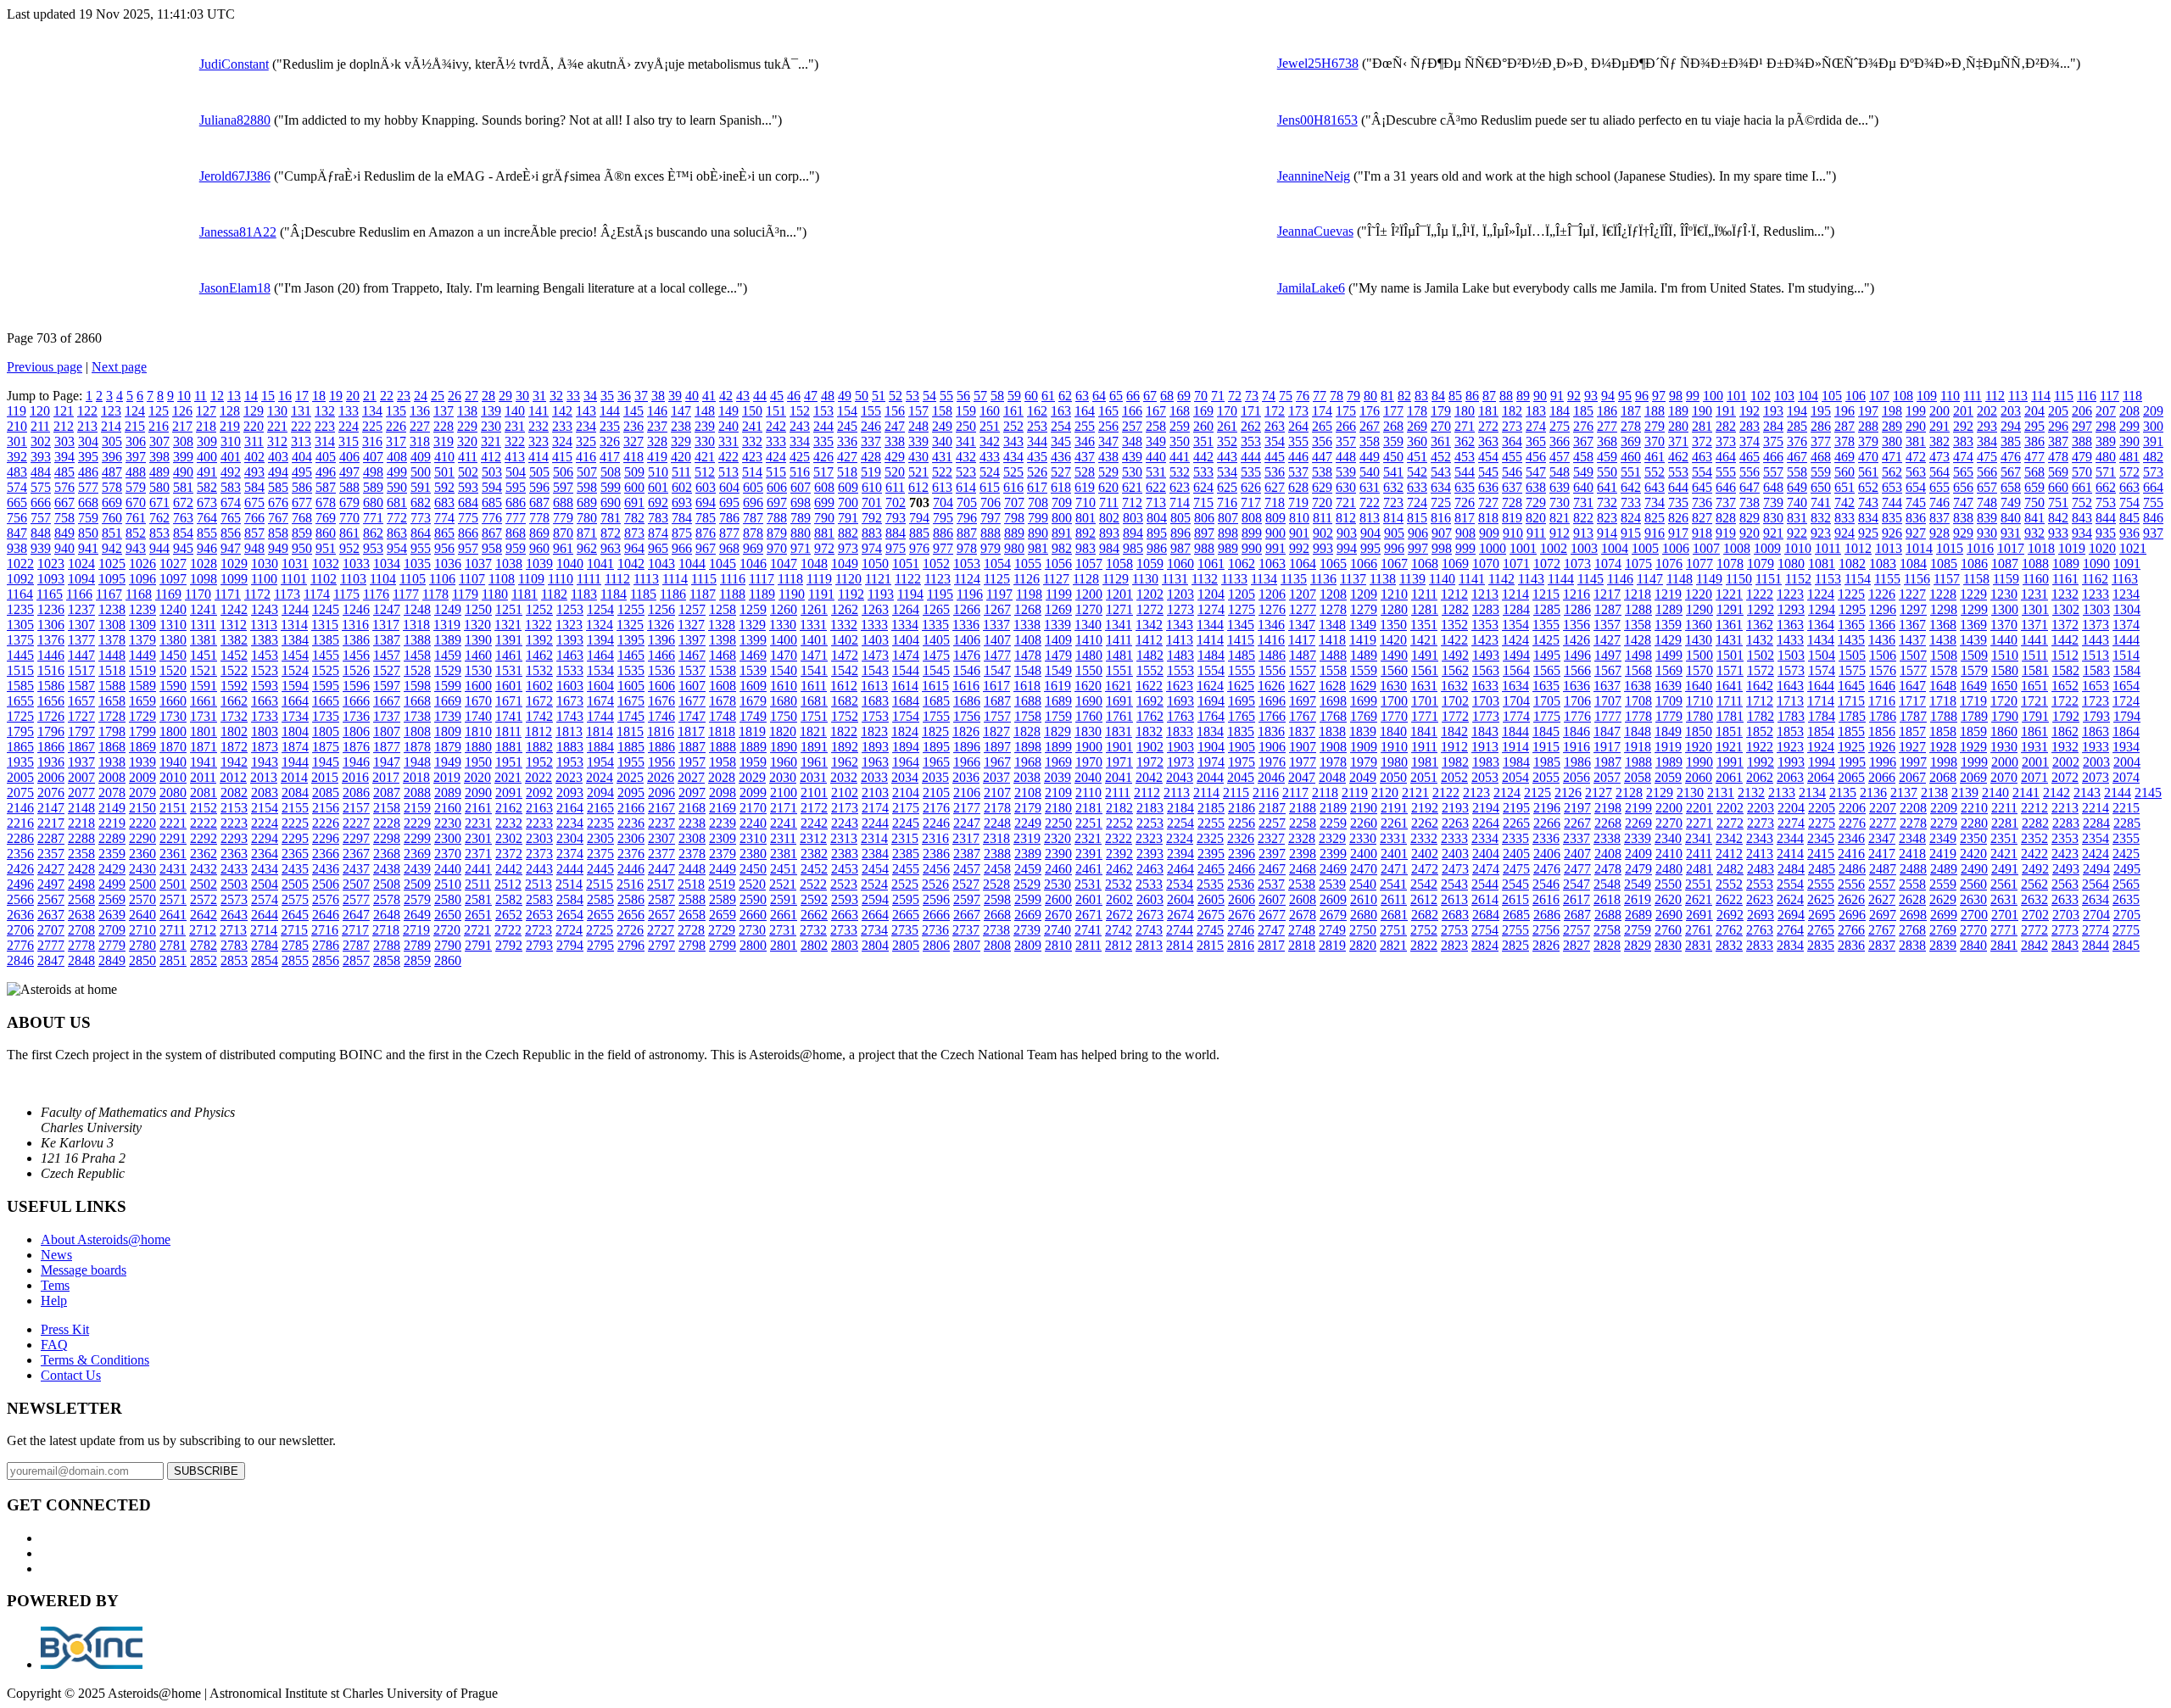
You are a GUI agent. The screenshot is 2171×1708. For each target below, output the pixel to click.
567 (2011, 472)
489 (159, 472)
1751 (814, 716)
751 (2058, 502)
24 (421, 396)
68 (1167, 396)
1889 (753, 747)
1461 (509, 655)
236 (633, 426)
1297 (1913, 609)
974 (872, 548)
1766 (1272, 716)
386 (2034, 441)
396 (112, 457)
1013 (1889, 548)
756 (17, 518)
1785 (1852, 716)
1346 (1271, 625)
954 (397, 548)
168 (1180, 411)
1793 (2096, 716)
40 (692, 396)
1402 (845, 640)
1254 (600, 609)
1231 (2034, 594)
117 (2110, 396)
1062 (1242, 564)
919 (1726, 533)
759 (88, 518)
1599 (448, 686)
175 (1346, 411)
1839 (1363, 731)
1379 (142, 640)
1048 (814, 564)
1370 (2004, 625)
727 (1488, 502)
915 (1631, 533)
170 (1227, 411)
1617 (996, 686)
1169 (168, 594)
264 (1298, 426)
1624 (1210, 686)
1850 (1699, 731)
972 (824, 548)
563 (1916, 472)
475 (1987, 457)
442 (1203, 457)
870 (563, 533)
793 (896, 518)
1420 (1393, 640)
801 (1085, 518)
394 (64, 457)
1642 (1760, 686)
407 (373, 457)
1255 (631, 609)
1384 (295, 640)
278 (1631, 426)
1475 (936, 655)
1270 (1089, 609)
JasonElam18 (235, 288)
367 (1583, 441)
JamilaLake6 (1311, 288)
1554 (1211, 670)
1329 (752, 625)
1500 (1699, 655)
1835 (1241, 731)
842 (2058, 518)
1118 (790, 579)
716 (1227, 502)
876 (706, 533)
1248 (417, 609)
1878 (417, 747)
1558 (1333, 670)
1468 (723, 655)
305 (112, 441)
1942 (234, 762)
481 (2129, 457)
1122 (908, 579)
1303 (2096, 609)
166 (1132, 411)
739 (1773, 502)
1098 (204, 579)
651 (1845, 487)
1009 (1767, 548)
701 (872, 502)
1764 (1211, 716)
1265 (936, 609)
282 (1726, 426)
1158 (1976, 579)
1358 (1638, 625)
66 (1133, 396)
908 (1465, 533)
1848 (1638, 731)
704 (943, 502)
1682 (845, 701)
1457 (387, 655)
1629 (1363, 686)
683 (444, 502)
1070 (1486, 564)
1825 (935, 731)
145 (633, 411)
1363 (1790, 625)
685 (492, 502)
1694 (1211, 701)
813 (1370, 518)
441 (1180, 457)
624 (1203, 487)
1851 (1729, 731)
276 (1583, 426)
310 (231, 441)
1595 (326, 686)
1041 (600, 564)
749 (2011, 502)
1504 (1822, 655)
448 (1346, 457)
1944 (295, 762)
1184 (614, 594)
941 (88, 548)
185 (1583, 411)
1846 (1577, 731)
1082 (1852, 564)
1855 (1851, 731)
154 (847, 411)
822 (1583, 518)
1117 (762, 579)
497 (349, 472)
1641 (1729, 686)
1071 (1516, 564)
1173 (287, 594)
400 (207, 457)
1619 (1058, 686)
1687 (997, 701)
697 (777, 502)
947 (231, 548)
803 (1133, 518)
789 (801, 518)
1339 (1058, 625)
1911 (1424, 747)
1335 (935, 625)
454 (1488, 457)
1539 (753, 670)
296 (2058, 426)
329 (681, 441)
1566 (1577, 670)
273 (1512, 426)
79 (1353, 396)
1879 (448, 747)
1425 (1546, 640)
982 (1062, 548)
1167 (109, 594)
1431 (1729, 640)
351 (1203, 441)
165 (1108, 411)
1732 (234, 716)
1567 (1608, 670)
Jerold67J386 (235, 176)
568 (2034, 472)
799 (1038, 518)
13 (234, 396)
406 (349, 457)
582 (207, 487)
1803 (265, 731)
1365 (1851, 625)
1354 (1515, 625)
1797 (81, 731)
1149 (1709, 579)
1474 (906, 655)
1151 (1769, 579)
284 (1773, 426)
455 (1512, 457)
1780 (1699, 716)
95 (1625, 396)
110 (1950, 396)
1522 (234, 670)
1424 (1515, 640)
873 (634, 533)
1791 (2035, 716)
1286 (1577, 609)
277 (1607, 426)
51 (879, 396)
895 (1157, 533)
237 (657, 426)
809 (1275, 518)
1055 (1028, 564)
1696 (1272, 701)
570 (2082, 472)
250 (966, 426)
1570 (1699, 670)
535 (1251, 472)
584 (254, 487)
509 (634, 472)
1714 (1821, 701)
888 (991, 533)
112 (1995, 396)
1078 (1730, 564)
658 (2011, 487)
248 (918, 426)
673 (207, 502)
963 (611, 548)
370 (1655, 441)
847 (17, 533)
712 (1132, 502)
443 (1227, 457)
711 (1109, 502)
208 (2129, 411)
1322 (539, 625)
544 (1465, 472)
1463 (570, 655)
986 (1157, 548)
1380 (173, 640)
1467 (692, 655)
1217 (1607, 594)
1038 (509, 564)
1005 (1645, 548)
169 (1203, 411)
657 (1987, 487)
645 (1702, 487)
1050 (875, 564)
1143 (1531, 579)
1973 (1180, 762)
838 (1963, 518)
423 (752, 457)
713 (1156, 502)
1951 (509, 762)
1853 (1790, 731)
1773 (1486, 716)
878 (753, 533)
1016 (1980, 548)
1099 (234, 579)
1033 (356, 564)
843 (2082, 518)
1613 (874, 686)
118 (2132, 396)
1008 (1737, 548)
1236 (51, 609)
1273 (1180, 609)
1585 (20, 686)
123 (111, 411)
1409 (1058, 640)
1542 (845, 670)
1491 (1425, 655)
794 (919, 518)
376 (1797, 441)
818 (1488, 518)
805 (1180, 518)
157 (918, 411)
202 (1987, 411)
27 (472, 396)
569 (2058, 472)
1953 (570, 762)
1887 (692, 747)
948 (254, 548)
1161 (2065, 579)
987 (1180, 548)
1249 (448, 609)
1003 (1584, 548)
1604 (600, 686)
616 (1013, 487)
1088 (2035, 564)
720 (1322, 502)
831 (1797, 518)
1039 (539, 564)
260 (1203, 426)
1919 (1668, 747)
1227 (1912, 594)
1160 (2036, 579)
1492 (1455, 655)
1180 (495, 594)
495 (302, 472)
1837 (1302, 731)
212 (64, 426)
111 (1973, 396)
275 (1560, 426)
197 (1868, 411)
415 (562, 457)
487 (112, 472)
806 (1204, 518)
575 (41, 487)
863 (397, 533)
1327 (691, 625)
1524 (295, 670)
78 (1337, 396)
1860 (2004, 731)
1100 (264, 579)
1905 (1242, 747)
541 (1393, 472)
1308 (112, 625)
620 (1108, 487)
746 (1939, 502)
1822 (844, 731)
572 (2129, 472)
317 (396, 441)
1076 (1669, 564)
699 (824, 502)
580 (159, 487)
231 (515, 426)
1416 (1271, 640)
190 (1702, 411)
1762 (1150, 716)
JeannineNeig (1314, 176)
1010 (1798, 548)
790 (824, 518)
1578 (1944, 670)
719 (1298, 502)
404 (302, 457)
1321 (508, 625)
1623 (1180, 686)
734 (1655, 502)
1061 (1211, 564)
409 (421, 457)
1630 (1393, 686)
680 (373, 502)
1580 (2005, 670)
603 (706, 487)
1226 (1882, 594)
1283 (1486, 609)
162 (1037, 411)
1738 (417, 716)
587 (326, 487)
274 (1536, 426)
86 (1472, 396)
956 (444, 548)
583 (231, 487)
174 (1322, 411)
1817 (691, 731)
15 (268, 396)
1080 (1791, 564)
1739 (448, 716)
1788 (1944, 716)
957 (468, 548)
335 (823, 441)
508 (611, 472)
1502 (1761, 655)
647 (1750, 487)
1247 (387, 609)
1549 (1058, 670)
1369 (1973, 625)
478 (2058, 457)
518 (847, 472)
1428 (1638, 640)
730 (1560, 502)
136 (420, 411)
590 (397, 487)
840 (2011, 518)
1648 (1943, 686)
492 (231, 472)
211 (40, 426)
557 (1773, 472)
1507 (1913, 655)
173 (1298, 411)
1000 (1493, 548)
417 (610, 457)
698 (801, 502)
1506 (1883, 655)
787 (753, 518)
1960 (784, 762)
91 (1557, 396)
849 (64, 533)
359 (1393, 441)
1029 (234, 564)
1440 (2004, 640)
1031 (295, 564)
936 (2129, 533)
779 (563, 518)
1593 (265, 686)
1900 (1089, 747)
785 (706, 518)
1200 (1089, 594)
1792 (2066, 716)
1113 (646, 579)
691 (634, 502)
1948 (417, 762)
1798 (112, 731)
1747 (692, 716)
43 (743, 396)
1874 (295, 747)
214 (111, 426)
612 (918, 487)
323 (539, 441)
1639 (1668, 686)
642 (1631, 487)
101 (1737, 396)
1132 (1205, 579)
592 (444, 487)
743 (1868, 502)
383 (1963, 441)
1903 (1180, 747)
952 (349, 548)
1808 (417, 731)
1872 (234, 747)
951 (326, 548)
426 (823, 457)
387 (2058, 441)
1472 (845, 655)
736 (1702, 502)
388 (2082, 441)
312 (277, 441)
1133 (1234, 579)
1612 (844, 686)
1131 (1175, 579)
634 (1441, 487)
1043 (661, 564)
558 (1797, 472)
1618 (1027, 686)
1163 (2125, 579)
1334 (905, 625)
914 (1607, 533)
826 (1678, 518)
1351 (1424, 625)
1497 (1608, 655)
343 (1013, 441)
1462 (539, 655)
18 (319, 396)
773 (421, 518)
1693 (1180, 701)
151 (776, 411)
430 (918, 457)
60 (1031, 396)
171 (1251, 411)
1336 (966, 625)
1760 (1089, 716)
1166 (79, 594)
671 (159, 502)
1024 (81, 564)
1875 (326, 747)
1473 (875, 655)
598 (587, 487)
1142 (1501, 579)
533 (1203, 472)
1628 (1332, 686)
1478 (1028, 655)
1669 (448, 701)
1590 (173, 686)
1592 (234, 686)
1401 (814, 640)
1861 (2034, 731)
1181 (525, 594)
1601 (509, 686)
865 (444, 533)
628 (1298, 487)
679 (349, 502)
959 (516, 548)
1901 (1119, 747)
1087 (2005, 564)
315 (349, 441)
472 (1916, 457)
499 (397, 472)
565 (1963, 472)
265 (1322, 426)
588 (349, 487)
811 (1323, 518)
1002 (1554, 548)
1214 (1515, 594)
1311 (203, 625)
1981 (1425, 762)
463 (1702, 457)
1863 (2096, 731)
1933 (2096, 747)
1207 (1303, 594)
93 (1591, 396)
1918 (1638, 747)
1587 (81, 686)
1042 (631, 564)
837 (1939, 518)
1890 (784, 747)
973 (848, 548)
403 (278, 457)
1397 (692, 640)
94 (1608, 396)
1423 (1485, 640)
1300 (2005, 609)
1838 (1332, 731)
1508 (1944, 655)
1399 (753, 640)
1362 (1760, 625)
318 (420, 441)
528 (1085, 472)
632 (1393, 487)
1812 (539, 731)
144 (610, 411)
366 (1560, 441)
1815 (630, 731)
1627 (1302, 686)
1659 (142, 701)
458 (1583, 457)
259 (1180, 426)
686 (516, 502)
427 (847, 457)
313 (301, 441)
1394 (600, 640)
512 (705, 472)
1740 (478, 716)
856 (231, 533)
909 (1489, 533)
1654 (2126, 686)
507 (587, 472)
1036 (448, 564)
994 (1347, 548)
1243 (265, 609)
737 (1726, 502)
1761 (1119, 716)
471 (1892, 457)
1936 (51, 762)
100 (1713, 396)
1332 (844, 625)
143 (586, 411)
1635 (1546, 686)
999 (1465, 548)
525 (1013, 472)
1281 (1425, 609)
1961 (814, 762)
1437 (1912, 640)
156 (895, 411)
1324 (600, 625)
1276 (1272, 609)
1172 (257, 594)
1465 (631, 655)
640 (1583, 487)
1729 (142, 716)
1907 (1303, 747)
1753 (875, 716)
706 (991, 502)
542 (1417, 472)
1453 (265, 655)
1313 (264, 625)
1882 (539, 747)
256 (1108, 426)
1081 (1822, 564)
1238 (112, 609)
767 (278, 518)
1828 (1027, 731)
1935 (20, 762)
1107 (472, 579)
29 (505, 396)
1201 (1119, 594)
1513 (2096, 655)
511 (681, 472)
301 (17, 441)
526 (1037, 472)
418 (633, 457)
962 (587, 548)
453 (1465, 457)
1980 (1394, 762)
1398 (723, 640)
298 (2106, 426)
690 (611, 502)
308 (183, 441)
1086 (1974, 564)
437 (1085, 457)
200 (1939, 411)
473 (1939, 457)
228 (444, 426)
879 (777, 533)
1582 (2066, 670)
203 (2011, 411)
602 (682, 487)
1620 (1088, 686)
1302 (2066, 609)
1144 (1561, 579)
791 (848, 518)
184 (1560, 411)
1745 (631, 716)
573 (2153, 472)
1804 (295, 731)
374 (1750, 441)
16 (285, 396)
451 (1417, 457)
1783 (1791, 716)
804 (1157, 518)
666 (41, 502)
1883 (570, 747)
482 (2153, 457)
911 (1536, 533)
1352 (1454, 625)
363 (1488, 441)
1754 (906, 716)
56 (963, 396)
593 (468, 487)
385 (2011, 441)
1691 (1119, 701)
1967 (997, 762)
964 (634, 548)
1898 (1028, 747)
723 (1393, 502)
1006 (1676, 548)
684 (468, 502)
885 (919, 533)
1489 (1364, 655)
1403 (875, 640)
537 (1298, 472)
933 (2058, 533)
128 (230, 411)
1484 (1211, 655)
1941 (204, 762)
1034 (387, 564)
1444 (2126, 640)
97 (1659, 396)
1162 (2095, 579)
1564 (1516, 670)
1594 (295, 686)
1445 (20, 655)
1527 (387, 670)
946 (207, 548)
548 (1560, 472)
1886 (661, 747)
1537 (692, 670)
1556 (1272, 670)
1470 (784, 655)
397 (136, 457)
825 (1655, 518)
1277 (1303, 609)
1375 (20, 640)
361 (1441, 441)
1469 (753, 655)
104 (1808, 396)
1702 (1455, 701)
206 (2082, 411)
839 (1987, 518)
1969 (1058, 762)
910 (1513, 533)
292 (1963, 426)
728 (1512, 502)
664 (2153, 487)
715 (1203, 502)
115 (2064, 396)
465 (1750, 457)
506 (563, 472)
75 (1286, 396)
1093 (51, 579)
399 (183, 457)
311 (254, 441)
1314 (294, 625)
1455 (326, 655)
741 (1821, 502)
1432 (1760, 640)
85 (1455, 396)
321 (491, 441)
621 (1132, 487)
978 (967, 548)
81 (1387, 396)
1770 (1394, 716)
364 (1512, 441)
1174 (317, 594)
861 (349, 533)
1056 (1058, 564)
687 (539, 502)
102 (1761, 396)
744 (1892, 502)
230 (491, 426)
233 (562, 426)
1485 (1242, 655)
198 (1892, 411)
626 (1251, 487)
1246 (356, 609)
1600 (478, 686)
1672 (539, 701)
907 (1442, 533)
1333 (874, 625)
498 (373, 472)
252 (1013, 426)
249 (942, 426)
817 (1465, 518)
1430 (1699, 640)
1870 (173, 747)
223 (325, 426)
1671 (509, 701)
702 (896, 502)
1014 (1919, 548)
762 (159, 518)
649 (1797, 487)
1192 (851, 594)
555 (1726, 472)
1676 (661, 701)
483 (17, 472)
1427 (1607, 640)
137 (444, 411)
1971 (1119, 762)
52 (896, 396)
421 (705, 457)
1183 (584, 594)
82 (1404, 396)
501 (444, 472)
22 (387, 396)
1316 (355, 625)
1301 (2035, 609)
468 (1821, 457)
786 (729, 518)
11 (201, 396)
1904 (1211, 747)
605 (753, 487)
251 (990, 426)
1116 (733, 579)
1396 (661, 640)
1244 (295, 609)
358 (1370, 441)
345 (1061, 441)
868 (516, 533)
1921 (1729, 747)
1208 (1333, 594)
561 (1868, 472)
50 (862, 396)
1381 (204, 640)
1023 (51, 564)
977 (943, 548)
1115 (704, 579)
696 (753, 502)
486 (88, 472)
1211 (1424, 594)
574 (17, 487)
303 (64, 441)
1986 (1577, 762)
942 (112, 548)
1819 (752, 731)
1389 (448, 640)
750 (2034, 502)
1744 (600, 716)
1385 (326, 640)
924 (1845, 533)
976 (919, 548)
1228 (1943, 594)
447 (1322, 457)
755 (2153, 502)
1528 (417, 670)
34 (590, 396)
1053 (967, 564)
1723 (2096, 701)
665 (17, 502)
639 (1560, 487)
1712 (1760, 701)
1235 (20, 609)
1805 (326, 731)
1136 (1323, 579)
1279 (1364, 609)
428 (871, 457)
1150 (1739, 579)
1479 (1058, 655)
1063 (1272, 564)
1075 (1638, 564)
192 (1750, 411)
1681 (814, 701)
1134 (1264, 579)
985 (1133, 548)
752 (2082, 502)
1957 (692, 762)
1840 (1393, 731)
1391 (509, 640)
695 (729, 502)
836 (1916, 518)
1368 (1943, 625)
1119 (819, 579)
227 (420, 426)
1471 (814, 655)
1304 (2127, 609)
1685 (936, 701)
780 (587, 518)
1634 (1515, 686)
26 (455, 396)
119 (17, 411)
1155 (1887, 579)
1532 (539, 670)
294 (2011, 426)
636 (1488, 487)
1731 (204, 716)
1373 (2096, 625)
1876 (356, 747)
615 (990, 487)
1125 (997, 579)
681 (397, 502)
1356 (1577, 625)
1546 (967, 670)
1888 (723, 747)
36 (624, 396)
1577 (1913, 670)
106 (1856, 396)
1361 (1729, 625)
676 (278, 502)
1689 (1058, 701)
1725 (20, 716)
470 (1868, 457)
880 (801, 533)
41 (709, 396)
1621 (1119, 686)
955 (421, 548)
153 (823, 411)
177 (1393, 411)
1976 (1272, 762)
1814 (600, 731)
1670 (478, 701)
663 (2129, 487)
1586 (51, 686)
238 (681, 426)
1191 (821, 594)
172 (1275, 411)
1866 (51, 747)
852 (136, 533)
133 (349, 411)
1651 (2034, 686)
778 (539, 518)
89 (1523, 396)
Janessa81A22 (238, 232)
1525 (326, 670)
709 (1062, 502)
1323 (569, 625)
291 (1939, 426)
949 (278, 548)
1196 (970, 594)
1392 (539, 640)
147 (681, 411)
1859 (1973, 731)
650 (1821, 487)
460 (1631, 457)
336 (847, 441)
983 (1085, 548)
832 (1821, 518)
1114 (675, 579)
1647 (1912, 686)
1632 (1454, 686)
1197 (999, 594)
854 (183, 533)
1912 (1454, 747)
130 (277, 411)
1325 (630, 625)
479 (2082, 457)
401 (231, 457)
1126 (1027, 579)
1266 (967, 609)
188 (1655, 411)
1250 (478, 609)
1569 (1669, 670)
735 (1678, 502)
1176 (376, 594)
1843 (1485, 731)
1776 (1577, 716)
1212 (1454, 594)
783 (658, 518)
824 (1631, 518)
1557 (1303, 670)
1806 (356, 731)
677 (302, 502)
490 (183, 472)
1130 (1145, 579)
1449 (142, 655)
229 (467, 426)
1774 (1516, 716)
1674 (600, 701)
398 (159, 457)
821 (1560, 518)
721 (1346, 502)
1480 (1089, 655)
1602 (539, 686)
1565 (1547, 670)
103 (1784, 396)
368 (1607, 441)
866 (468, 533)
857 (254, 533)
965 (658, 548)
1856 (1882, 731)
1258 (723, 609)
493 (254, 472)
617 (1037, 487)
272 (1488, 426)
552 (1655, 472)
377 (1821, 441)
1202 (1150, 594)
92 (1574, 396)
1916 (1577, 747)
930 (1987, 533)
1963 (875, 762)
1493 (1486, 655)
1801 (204, 731)
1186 (673, 594)
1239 (142, 609)
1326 (661, 625)
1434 (1821, 640)
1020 (2102, 548)
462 (1678, 457)
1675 (631, 701)
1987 (1608, 762)
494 (278, 472)
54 (929, 396)
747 (1963, 502)
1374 (2126, 625)
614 (966, 487)
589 (373, 487)
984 (1109, 548)
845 (2129, 518)
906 (1418, 533)
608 (824, 487)
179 (1441, 411)
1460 (478, 655)
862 (373, 533)
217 (182, 426)
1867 (81, 747)
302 (41, 441)
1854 (1821, 731)
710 (1085, 502)
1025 (112, 564)
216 (159, 426)
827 (1702, 518)
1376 (51, 640)
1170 (198, 594)
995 (1370, 548)
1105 (413, 579)
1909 (1364, 747)
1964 (906, 762)
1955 (631, 762)
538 (1322, 472)
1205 (1242, 594)
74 (1269, 396)
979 (991, 548)
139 (491, 411)
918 (1702, 533)
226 (396, 426)
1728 (112, 716)
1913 (1485, 747)
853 (159, 533)
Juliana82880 (235, 120)
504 (516, 472)
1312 (233, 625)
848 (41, 533)
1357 (1607, 625)
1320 (477, 625)
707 (1014, 502)
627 (1275, 487)
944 (159, 548)
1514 (2126, 655)
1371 (2034, 625)
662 (2106, 487)
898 (1228, 533)
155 (871, 411)
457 (1560, 457)
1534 (600, 670)
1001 (1523, 548)
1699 (1364, 701)
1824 (905, 731)
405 (326, 457)
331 (728, 441)
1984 (1516, 762)
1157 (1947, 579)
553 (1678, 472)
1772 (1455, 716)
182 (1512, 411)
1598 (417, 686)
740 (1797, 502)
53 (912, 396)
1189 (762, 594)
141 (539, 411)
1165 (50, 594)
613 (942, 487)
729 (1536, 502)
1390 (478, 640)
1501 (1730, 655)
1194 (910, 594)
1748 (723, 716)
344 (1037, 441)
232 (539, 426)
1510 (2005, 655)
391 (2153, 441)
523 (966, 472)
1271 (1119, 609)
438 (1108, 457)
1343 (1180, 625)
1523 (265, 670)
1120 (848, 579)
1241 (204, 609)
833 (1845, 518)
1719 (1973, 701)
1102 (324, 579)
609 (848, 487)
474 (1963, 457)
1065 (1333, 564)
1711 (1730, 701)
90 (1540, 396)
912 (1560, 533)
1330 (783, 625)
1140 (1442, 579)
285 (1797, 426)
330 (705, 441)
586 (302, 487)
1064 (1303, 564)
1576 (1883, 670)
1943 (265, 762)
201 (1963, 411)
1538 (723, 670)
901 (1299, 533)
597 (563, 487)
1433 (1790, 640)
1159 (2006, 579)
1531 (509, 670)
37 (641, 396)
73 (1252, 396)
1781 (1730, 716)
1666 (356, 701)
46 (794, 396)
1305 (20, 625)
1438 (1943, 640)
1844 (1515, 731)
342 (990, 441)
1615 (935, 686)
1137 (1353, 579)
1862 (2065, 731)
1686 (967, 701)
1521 (204, 670)
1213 (1485, 594)
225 (372, 426)
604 (729, 487)
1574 (1822, 670)
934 (2082, 533)
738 (1750, 502)
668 (88, 502)
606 (777, 487)
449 (1370, 457)
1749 (753, 716)
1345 (1241, 625)
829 (1750, 518)
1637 (1607, 686)
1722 (2065, 701)
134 (372, 411)
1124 (967, 579)
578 (112, 487)
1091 (2127, 564)
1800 (173, 731)
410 (444, 457)
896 (1180, 533)
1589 (142, 686)
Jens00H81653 (1317, 120)
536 (1275, 472)
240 (728, 426)
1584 (2127, 670)
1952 (539, 762)
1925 (1851, 747)
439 (1132, 457)
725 (1441, 502)
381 (1916, 441)
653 (1892, 487)
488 (136, 472)
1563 (1486, 670)
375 (1773, 441)
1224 (1821, 594)
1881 (509, 747)
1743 (570, 716)
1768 (1333, 716)
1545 (936, 670)
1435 (1851, 640)
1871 (204, 747)
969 (753, 548)
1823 (874, 731)
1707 (1608, 701)
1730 (173, 716)
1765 (1242, 716)
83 (1421, 396)
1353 (1485, 625)
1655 (20, 701)
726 (1465, 502)
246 (871, 426)
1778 (1638, 716)
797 (991, 518)
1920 (1699, 747)
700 (848, 502)
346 (1085, 441)
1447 (81, 655)
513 (728, 472)
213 (87, 426)
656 (1963, 487)
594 (492, 487)
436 (1061, 457)
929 (1963, 533)
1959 (753, 762)
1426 (1577, 640)
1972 (1150, 762)
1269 (1058, 609)
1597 (387, 686)
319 (444, 441)
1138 (1383, 579)
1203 (1180, 594)
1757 (997, 716)
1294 (1822, 609)
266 (1346, 426)
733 (1631, 502)
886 (943, 533)
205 (2058, 411)
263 (1275, 426)
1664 (295, 701)
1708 (1638, 701)
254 (1061, 426)
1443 (2096, 640)
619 (1085, 487)
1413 (1180, 640)
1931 (2034, 747)
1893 (875, 747)
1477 (997, 655)
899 (1252, 533)
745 (1916, 502)
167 (1156, 411)
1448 (112, 655)
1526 (356, 670)
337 (871, 441)
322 (515, 441)
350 (1180, 441)
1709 (1669, 701)
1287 (1608, 609)
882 (848, 533)
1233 (2096, 594)
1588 (112, 686)
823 (1607, 518)
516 (800, 472)
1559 (1364, 670)
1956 (661, 762)
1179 (465, 594)
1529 (448, 670)
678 (326, 502)
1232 (2065, 594)
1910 (1394, 747)
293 (1987, 426)
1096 (142, 579)
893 (1109, 533)
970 (777, 548)
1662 (234, 701)
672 (183, 502)
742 (1845, 502)
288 (1868, 426)
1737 (387, 716)
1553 (1180, 670)
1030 (265, 564)
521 (918, 472)
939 (41, 548)
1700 (1394, 701)
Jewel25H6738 (1318, 63)
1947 (387, 762)
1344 (1210, 625)
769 (326, 518)
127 (206, 411)
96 (1642, 396)
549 (1583, 472)
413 (515, 457)
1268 (1028, 609)
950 (302, 548)
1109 (531, 579)
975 (896, 548)
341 (966, 441)
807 (1228, 518)
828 (1726, 518)
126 (182, 411)
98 (1676, 396)
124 (135, 411)
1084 (1913, 564)
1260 (784, 609)
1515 (20, 670)
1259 (753, 609)
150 (752, 411)
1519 (142, 670)
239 (705, 426)
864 (421, 533)
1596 (356, 686)
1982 (1455, 762)
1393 (570, 640)
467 (1797, 457)
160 (990, 411)
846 (2153, 518)
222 (301, 426)
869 (539, 533)
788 (777, 518)
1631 (1424, 686)
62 (1065, 396)
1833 (1180, 731)
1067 (1394, 564)
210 (17, 426)
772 (397, 518)
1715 (1851, 701)
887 (967, 533)
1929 (1973, 747)
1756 (967, 716)
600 (634, 487)
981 (1038, 548)
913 (1583, 533)
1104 (383, 579)
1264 (906, 609)
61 (1048, 396)
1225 (1851, 594)
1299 (1974, 609)
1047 (784, 564)
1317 (386, 625)
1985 (1547, 762)
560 (1845, 472)
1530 (478, 670)
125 (159, 411)
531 (1156, 472)
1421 (1424, 640)
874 (658, 533)
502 (468, 472)
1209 (1364, 594)
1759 (1058, 716)
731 (1583, 502)
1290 (1699, 609)
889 (1014, 533)
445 (1275, 457)
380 (1892, 441)
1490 (1394, 655)
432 (966, 457)
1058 (1119, 564)
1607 (692, 686)
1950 (478, 762)
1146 (1620, 579)
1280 (1394, 609)
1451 (204, 655)
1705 (1547, 701)
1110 (561, 579)
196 (1845, 411)
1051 (906, 564)
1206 (1272, 594)
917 (1678, 533)
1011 (1828, 548)
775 (468, 518)
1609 (753, 686)
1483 (1180, 655)
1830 (1088, 731)
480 (2106, 457)
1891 (814, 747)
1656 (51, 701)
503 (492, 472)
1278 (1333, 609)
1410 (1089, 640)
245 (847, 426)
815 (1417, 518)
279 (1655, 426)
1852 (1760, 731)
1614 (905, 686)
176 (1370, 411)
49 (845, 396)
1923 (1790, 747)
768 (302, 518)
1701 (1425, 701)
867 (492, 533)
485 (64, 472)
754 (2129, 502)
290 (1916, 426)
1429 (1668, 640)
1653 (2096, 686)
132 (325, 411)
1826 (966, 731)
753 (2106, 502)
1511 (2035, 655)
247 (895, 426)
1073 (1577, 564)
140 (515, 411)
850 (88, 533)
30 (522, 396)
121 (64, 411)
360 (1417, 441)
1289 (1669, 609)
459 (1607, 457)
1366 (1882, 625)
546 (1512, 472)
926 (1892, 533)
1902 (1150, 747)
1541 (814, 670)
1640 (1699, 686)
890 (1038, 533)
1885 (631, 747)
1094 (81, 579)
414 (539, 457)
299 (2129, 426)
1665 (326, 701)
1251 (509, 609)
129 (254, 411)
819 (1512, 518)
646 (1726, 487)
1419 (1363, 640)
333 (776, 441)
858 (278, 533)
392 (17, 457)
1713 (1790, 701)
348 (1132, 441)
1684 (906, 701)
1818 (722, 731)
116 (2087, 396)
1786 (1883, 716)
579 (136, 487)
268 (1393, 426)
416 (586, 457)
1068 (1425, 564)
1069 (1455, 564)
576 (64, 487)
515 (776, 472)
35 (607, 396)
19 (336, 396)
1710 (1699, 701)
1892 (845, 747)
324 (562, 441)
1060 (1180, 564)
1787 (1913, 716)
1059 (1150, 564)
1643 (1790, 686)
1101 (294, 579)
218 (206, 426)
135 (396, 411)
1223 (1790, 594)
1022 (20, 564)
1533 (570, 670)
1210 (1394, 594)
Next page (119, 367)
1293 (1791, 609)
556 (1750, 472)
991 (1275, 548)
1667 (387, 701)
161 (1013, 411)
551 (1631, 472)
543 (1441, 472)
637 (1512, 487)
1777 (1608, 716)
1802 (234, 731)
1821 (813, 731)
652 (1868, 487)
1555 (1242, 670)
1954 (600, 762)
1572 (1761, 670)
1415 (1241, 640)
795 (943, 518)
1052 (936, 564)
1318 (416, 625)
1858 (1943, 731)
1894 (906, 747)
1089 (2066, 564)
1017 (2011, 548)
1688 (1028, 701)
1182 (554, 594)
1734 (295, 716)
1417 (1302, 640)
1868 (112, 747)
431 (942, 457)
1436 (1882, 640)
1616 (966, 686)
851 (112, 533)
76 (1303, 396)
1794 (2127, 716)
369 (1631, 441)
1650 (2004, 686)
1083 (1883, 564)
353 (1251, 441)
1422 (1454, 640)
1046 (753, 564)
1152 (1798, 579)
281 (1702, 426)
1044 (692, 564)
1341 (1119, 625)
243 (800, 426)
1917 (1607, 747)
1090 (2096, 564)
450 (1393, 457)
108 (1903, 396)
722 (1370, 502)
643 (1655, 487)
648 (1773, 487)
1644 (1821, 686)
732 (1607, 502)
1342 (1149, 625)
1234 (2126, 594)
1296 (1883, 609)
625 (1227, 487)
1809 (448, 731)
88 (1506, 396)
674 (231, 502)
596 (539, 487)
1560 (1394, 670)
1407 (997, 640)
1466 (661, 655)
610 (872, 487)
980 (1014, 548)
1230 (2004, 594)
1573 (1791, 670)
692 (658, 502)
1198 (1029, 594)
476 (2011, 457)
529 (1108, 472)
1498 (1638, 655)
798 (1014, 518)
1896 (967, 747)
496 (326, 472)
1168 (139, 594)
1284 (1516, 609)
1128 (1086, 579)
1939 (142, 762)
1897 (997, 747)
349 (1156, 441)
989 (1228, 548)
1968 (1028, 762)
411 (468, 457)
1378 (112, 640)
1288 (1638, 609)
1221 (1729, 594)
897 (1204, 533)
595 (516, 487)
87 (1489, 396)
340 (942, 441)
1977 (1303, 762)
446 (1298, 457)
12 (217, 396)
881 (824, 533)
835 (1892, 518)
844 (2106, 518)
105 (1832, 396)
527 (1061, 472)
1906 (1272, 747)
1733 (265, 716)
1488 (1333, 655)
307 (159, 441)
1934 (2126, 747)
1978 (1333, 762)
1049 (845, 564)
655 (1939, 487)
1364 (1821, 625)
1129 (1116, 579)
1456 (356, 655)
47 (811, 396)
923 (1821, 533)
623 (1180, 487)
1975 (1242, 762)
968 (729, 548)
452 (1441, 457)
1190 (792, 594)
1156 (1917, 579)
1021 (2133, 548)
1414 (1210, 640)
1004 (1615, 548)
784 (682, 518)
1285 (1547, 609)
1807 (387, 731)
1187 (703, 594)
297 (2082, 426)
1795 (20, 731)
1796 (51, 731)
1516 (51, 670)
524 (990, 472)
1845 (1546, 731)
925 (1868, 533)
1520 (173, 670)
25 (438, 396)
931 (2011, 533)
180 (1465, 411)
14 (251, 396)
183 (1536, 411)
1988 (1638, 762)
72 (1235, 396)
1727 (81, 716)
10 (184, 396)
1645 (1851, 686)
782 (634, 518)
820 (1536, 518)
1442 (2065, 640)
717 (1251, 502)
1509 (1974, 655)
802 (1109, 518)
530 (1132, 472)
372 (1702, 441)
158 (942, 411)
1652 (2065, 686)
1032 (326, 564)
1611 (814, 686)
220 (254, 426)
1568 (1638, 670)
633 (1417, 487)
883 (872, 533)
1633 (1485, 686)
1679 (753, 701)
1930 (2004, 747)
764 (207, 518)
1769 (1364, 716)
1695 (1242, 701)
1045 (723, 564)
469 (1845, 457)
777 (516, 518)
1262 (845, 609)
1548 (1028, 670)
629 (1322, 487)
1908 (1333, 747)
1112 (617, 579)
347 (1108, 441)
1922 (1760, 747)
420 (681, 457)
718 (1275, 502)
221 (277, 426)
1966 (967, 762)
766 (254, 518)
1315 (325, 625)
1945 (326, 762)
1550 (1089, 670)
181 (1488, 411)
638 (1536, 487)
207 (2106, 411)
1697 (1303, 701)
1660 (173, 701)
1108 (502, 579)
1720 (2004, 701)
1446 (51, 655)
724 (1417, 502)
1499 (1669, 655)
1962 (845, 762)
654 (1916, 487)
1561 (1425, 670)
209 (2153, 411)
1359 (1668, 625)
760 (112, 518)
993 (1323, 548)
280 (1678, 426)
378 (1845, 441)
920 (1750, 533)
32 (556, 396)
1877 (387, 747)
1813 (569, 731)
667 (64, 502)
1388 (417, 640)
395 (88, 457)
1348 (1332, 625)
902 (1323, 533)
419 (657, 457)
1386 (356, 640)
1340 (1088, 625)
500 (421, 472)
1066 (1364, 564)
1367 (1912, 625)
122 (87, 411)
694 (706, 502)
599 (611, 487)
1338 (1027, 625)
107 (1879, 396)
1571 (1730, 670)
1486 (1272, 655)
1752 (845, 716)
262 (1251, 426)
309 (207, 441)
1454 (295, 655)
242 (776, 426)
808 (1252, 518)
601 (658, 487)
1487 (1303, 655)
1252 (539, 609)
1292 (1761, 609)
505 (539, 472)
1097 (173, 579)
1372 (2065, 625)
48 (828, 396)
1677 (692, 701)
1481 (1119, 655)
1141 (1472, 579)
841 (2034, 518)
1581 (2035, 670)
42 (726, 396)
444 (1251, 457)
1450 (173, 655)
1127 (1056, 579)
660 (2058, 487)
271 (1465, 426)
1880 (478, 747)
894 (1133, 533)
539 (1346, 472)
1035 (417, 564)
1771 (1425, 716)
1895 (936, 747)
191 (1726, 411)
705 (967, 502)
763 (183, 518)
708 (1038, 502)
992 (1299, 548)
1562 (1455, 670)
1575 (1852, 670)
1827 (996, 731)
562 (1892, 472)
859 (302, 533)
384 (1987, 441)
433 (990, 457)
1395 (631, 640)
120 (40, 411)
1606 (661, 686)
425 (800, 457)
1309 (142, 625)
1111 (589, 579)
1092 (20, 579)
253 (1037, 426)
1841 (1424, 731)
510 (658, 472)
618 (1061, 487)
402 (254, 457)
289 (1892, 426)
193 (1773, 411)
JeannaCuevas (1315, 231)
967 (706, 548)
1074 (1608, 564)
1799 (142, 731)
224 (349, 426)
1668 (417, 701)
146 (657, 411)
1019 (2072, 548)
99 (1693, 396)
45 (777, 396)
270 (1441, 426)
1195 (940, 594)
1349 (1363, 625)
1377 (81, 640)
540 (1370, 472)
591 (421, 487)
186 (1607, 411)
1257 (692, 609)
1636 (1577, 686)
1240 (173, 609)
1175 (346, 594)
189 (1678, 411)
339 (918, 441)
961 (563, 548)
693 (682, 502)
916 (1655, 533)
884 (896, 533)
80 (1370, 396)
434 (1013, 457)
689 (587, 502)
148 (705, 411)
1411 (1119, 640)
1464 (600, 655)
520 (895, 472)
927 (1916, 533)
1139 (1412, 579)
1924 (1821, 747)
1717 (1912, 701)
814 (1393, 518)
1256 (661, 609)
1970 (1089, 762)
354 (1275, 441)
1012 (1858, 548)
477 (2034, 457)
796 (967, 518)
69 (1184, 396)
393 (41, 457)
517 (823, 472)
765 (231, 518)
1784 (1822, 716)
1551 (1119, 670)
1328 (722, 625)
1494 (1516, 655)
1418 (1332, 640)
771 (373, 518)
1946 (356, 762)
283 (1750, 426)
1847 (1607, 731)
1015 (1950, 548)
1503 (1791, 655)
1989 (1669, 762)
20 (353, 396)
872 (611, 533)
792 (872, 518)
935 (2106, 533)
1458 (417, 655)
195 (1821, 411)
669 (112, 502)
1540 (784, 670)
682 (421, 502)
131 (301, 411)
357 (1346, 441)
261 (1227, 426)
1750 (784, 716)
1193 (881, 594)
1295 (1852, 609)
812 (1346, 518)
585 (278, 487)
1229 (1973, 594)
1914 (1515, 747)
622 (1156, 487)
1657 (81, 701)
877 (729, 533)
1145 (1591, 579)
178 (1417, 411)
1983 (1486, 762)
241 (752, 426)
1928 (1943, 747)
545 (1488, 472)
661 (2082, 487)
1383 (265, 640)
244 (823, 426)
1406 (967, 640)
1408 (1028, 640)
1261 (814, 609)
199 (1916, 411)
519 (871, 472)
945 (183, 548)
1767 (1303, 716)
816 (1441, 518)
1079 (1761, 564)
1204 (1211, 594)
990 (1252, 548)
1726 (51, 716)
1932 (2065, 747)
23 (404, 396)
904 (1370, 533)
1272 (1150, 609)
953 (373, 548)
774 (444, 518)
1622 (1149, 686)
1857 (1912, 731)
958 (492, 548)
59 (1014, 396)
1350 (1393, 625)
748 (1987, 502)
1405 (936, 640)
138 (467, 411)
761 (136, 518)
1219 (1668, 594)
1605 (631, 686)
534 (1227, 472)
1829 (1058, 731)
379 (1868, 441)
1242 (234, 609)
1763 (1180, 716)
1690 (1089, 701)
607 (801, 487)
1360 (1699, 625)
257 (1132, 426)
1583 (2096, 670)
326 (610, 441)
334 (800, 441)
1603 (570, 686)
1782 (1761, 716)
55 (946, 396)
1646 (1882, 686)
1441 (2034, 640)
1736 (356, 716)
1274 (1211, 609)
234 (586, 426)
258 (1156, 426)
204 (2034, 411)
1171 (228, 594)
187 (1631, 411)
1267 (997, 609)
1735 (326, 716)
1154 (1858, 579)
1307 (81, 625)
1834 (1210, 731)
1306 (51, 625)
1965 (936, 762)
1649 (1973, 686)
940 (64, 548)
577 (88, 487)
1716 (1882, 701)
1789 (1974, 716)
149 (728, 411)
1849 (1668, 731)
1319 (447, 625)
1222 (1760, 594)
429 (895, 457)
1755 (936, 716)
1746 (661, 716)
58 (997, 396)
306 (136, 441)
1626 (1271, 686)
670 (136, 502)
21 (370, 396)
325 (586, 441)
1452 (234, 655)
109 (1927, 396)
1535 (631, 670)
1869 (142, 747)
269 (1417, 426)
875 (682, 533)
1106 (442, 579)
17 (302, 396)
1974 (1211, 762)
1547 (997, 670)
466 (1773, 457)
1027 (173, 564)
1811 (508, 731)
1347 (1302, 625)
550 (1607, 472)
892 (1085, 533)
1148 (1680, 579)
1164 (20, 594)
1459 (448, 655)
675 (254, 502)
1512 (2065, 655)
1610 (784, 686)
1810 (478, 731)
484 (41, 472)
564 (1939, 472)
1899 (1058, 747)
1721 (2034, 701)
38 (658, 396)
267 (1370, 426)
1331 (813, 625)
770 (349, 518)
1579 (1974, 670)
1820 (783, 731)
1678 (723, 701)
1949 (448, 762)
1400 (784, 640)
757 (41, 518)
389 (2106, 441)
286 (1821, 426)
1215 (1546, 594)
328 (657, 441)
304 (88, 441)
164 (1085, 411)
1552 (1150, 670)
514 (752, 472)
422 (728, 457)
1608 (723, 686)
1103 (353, 579)
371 (1678, 441)
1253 (570, 609)
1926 (1882, 747)
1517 (81, 670)
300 (2153, 426)
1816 (661, 731)
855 (207, 533)
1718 (1943, 701)
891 (1062, 533)
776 (492, 518)
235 (610, 426)
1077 (1699, 564)
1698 (1333, 701)
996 (1394, 548)
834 (1868, 518)
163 (1061, 411)
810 (1299, 518)
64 (1099, 396)
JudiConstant (234, 64)
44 (760, 396)
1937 (81, 762)
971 (801, 548)
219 (230, 426)
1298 (1944, 609)
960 (539, 548)
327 (633, 441)
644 (1678, 487)
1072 (1547, 564)
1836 (1271, 731)
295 (2034, 426)
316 (372, 441)
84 (1438, 396)
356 (1322, 441)
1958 (723, 762)
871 (587, 533)
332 (752, 441)
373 (1726, 441)
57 (980, 396)
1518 (112, 670)
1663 (265, 701)
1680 (784, 701)
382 (1939, 441)
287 (1845, 426)
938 (17, 548)
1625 (1241, 686)
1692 (1150, 701)
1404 (906, 640)
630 (1346, 487)
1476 (967, 655)
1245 (326, 609)
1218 (1638, 594)
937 (2153, 533)
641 (1607, 487)
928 (1939, 533)
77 (1320, 396)
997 (1418, 548)
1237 (81, 609)
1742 (539, 716)
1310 (173, 625)
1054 (997, 564)
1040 (570, 564)
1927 (1912, 747)
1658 (112, 701)
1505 (1852, 655)
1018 (2041, 548)
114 (2041, 396)
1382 (234, 640)
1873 (265, 747)
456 (1536, 457)
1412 (1149, 640)
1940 (173, 762)
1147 (1650, 579)
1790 (2005, 716)
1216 (1577, 594)
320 (467, 441)
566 (1987, 472)
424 (776, 457)
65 (1116, 396)
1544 (906, 670)
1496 (1577, 655)
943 (136, 548)
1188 (732, 594)
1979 (1364, 762)
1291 (1730, 609)
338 (895, 441)
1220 (1699, 594)
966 (682, 548)
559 (1821, 472)
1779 (1669, 716)
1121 (878, 579)
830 (1773, 518)
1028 (204, 564)
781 (611, 518)
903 (1347, 533)
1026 (142, 564)
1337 (996, 625)
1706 (1577, 701)
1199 (1059, 594)
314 (325, 441)
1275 (1242, 609)
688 (563, 502)
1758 (1028, 716)
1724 (2126, 701)
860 (326, 533)
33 (573, 396)
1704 (1516, 701)
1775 (1547, 716)
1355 (1546, 625)
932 (2034, 533)
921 (1773, 533)
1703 (1486, 701)
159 (966, 411)
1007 (1706, 548)
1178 (435, 594)
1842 (1454, 731)
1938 (112, 762)
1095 (112, 579)
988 (1204, 548)
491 (207, 472)
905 (1394, 533)
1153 (1828, 579)
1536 (661, 670)
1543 (875, 670)
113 (2018, 396)
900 (1275, 533)
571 (2106, 472)
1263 (875, 609)
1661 (204, 701)
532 (1180, 472)
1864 (2126, 731)
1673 (570, 701)
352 (1227, 441)
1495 (1547, 655)
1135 (1294, 579)
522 (942, 472)
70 (1201, 396)
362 (1465, 441)
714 (1180, 502)
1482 (1150, 655)
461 (1655, 457)
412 (491, 457)
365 (1536, 441)
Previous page (45, 367)
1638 (1638, 686)
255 (1085, 426)
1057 (1089, 564)
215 (135, 426)
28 (488, 396)
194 (1797, 411)
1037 (478, 564)
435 (1037, 457)
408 (397, 457)
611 (895, 487)
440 (1156, 457)
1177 (406, 594)
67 (1150, 396)
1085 (1944, 564)
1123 (938, 579)
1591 (204, 686)
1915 (1546, 747)
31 (539, 396)
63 (1082, 396)
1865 (20, 747)
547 (1536, 472)
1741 (509, 716)
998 (1442, 548)
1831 (1119, 731)
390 (2129, 441)
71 (1218, 396)
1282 (1455, 609)
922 (1797, 533)
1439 (1973, 640)
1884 (600, 747)
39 (675, 396)
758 (64, 518)
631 (1370, 487)
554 (1702, 472)
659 (2034, 487)
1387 (387, 640)
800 (1062, 518)
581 (183, 487)
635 (1465, 487)
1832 (1149, 731)
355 (1298, 441)
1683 (875, 701)
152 (800, 411)
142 (562, 411)
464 (1726, 457)
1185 (643, 594)
